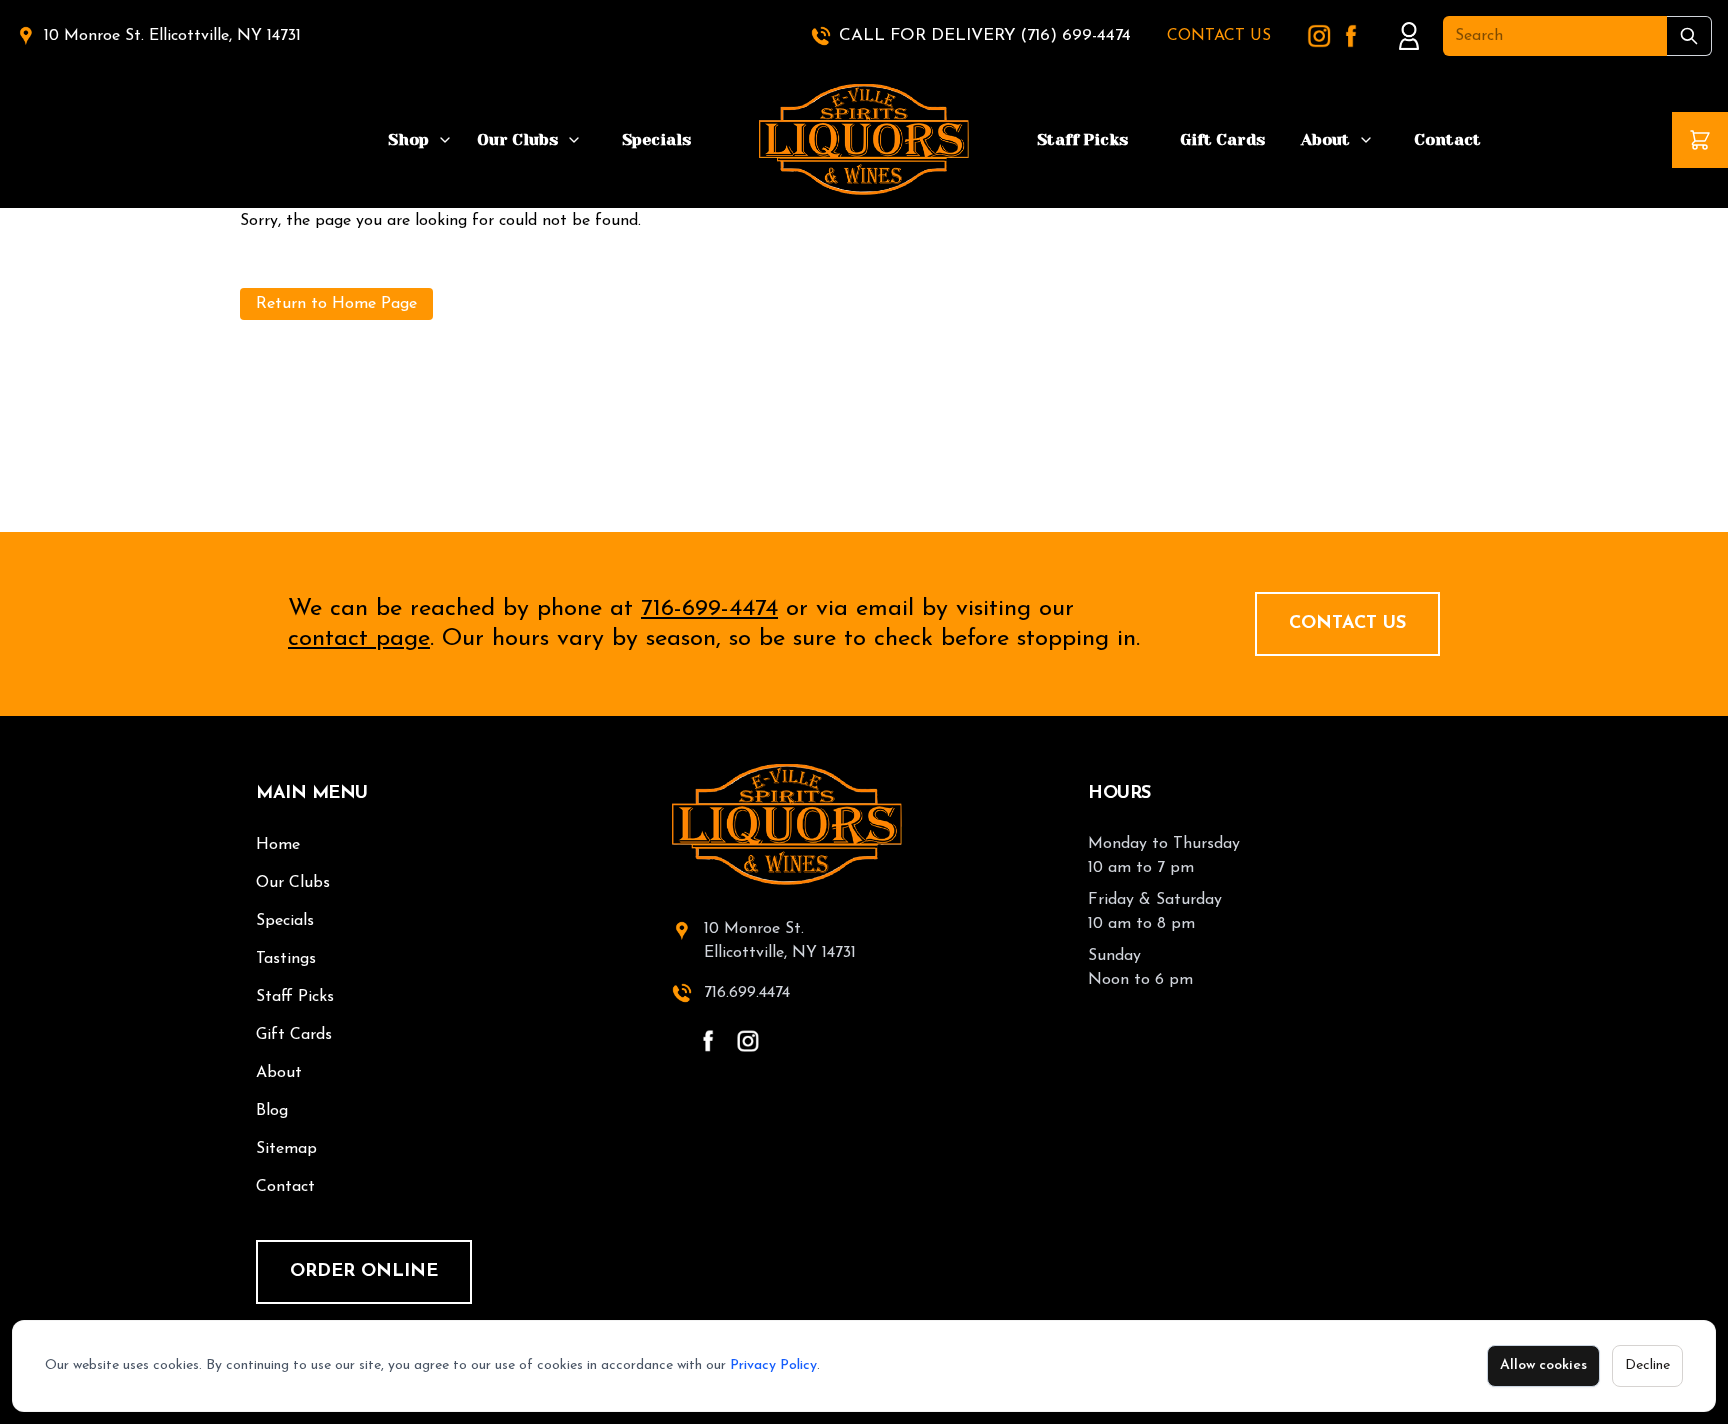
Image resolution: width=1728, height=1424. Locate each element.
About (1325, 139)
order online (364, 1272)
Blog (272, 1111)
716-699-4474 (709, 609)
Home (278, 845)
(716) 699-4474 (1075, 35)
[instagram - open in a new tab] (748, 1041)
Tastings (286, 959)
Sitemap (286, 1149)
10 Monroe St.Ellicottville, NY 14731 (780, 941)
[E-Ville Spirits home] (864, 824)
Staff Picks (1082, 139)
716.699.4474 (747, 993)
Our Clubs (517, 139)
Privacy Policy (773, 1365)
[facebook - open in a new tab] (708, 1041)
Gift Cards (1222, 139)
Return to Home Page (336, 304)
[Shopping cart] (1700, 140)
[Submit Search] (1689, 36)
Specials (656, 139)
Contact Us (1347, 624)
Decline (1647, 1365)
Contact (1447, 139)
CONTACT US (1219, 36)
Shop (408, 139)
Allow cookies (1543, 1365)
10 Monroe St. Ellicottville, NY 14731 (172, 36)
